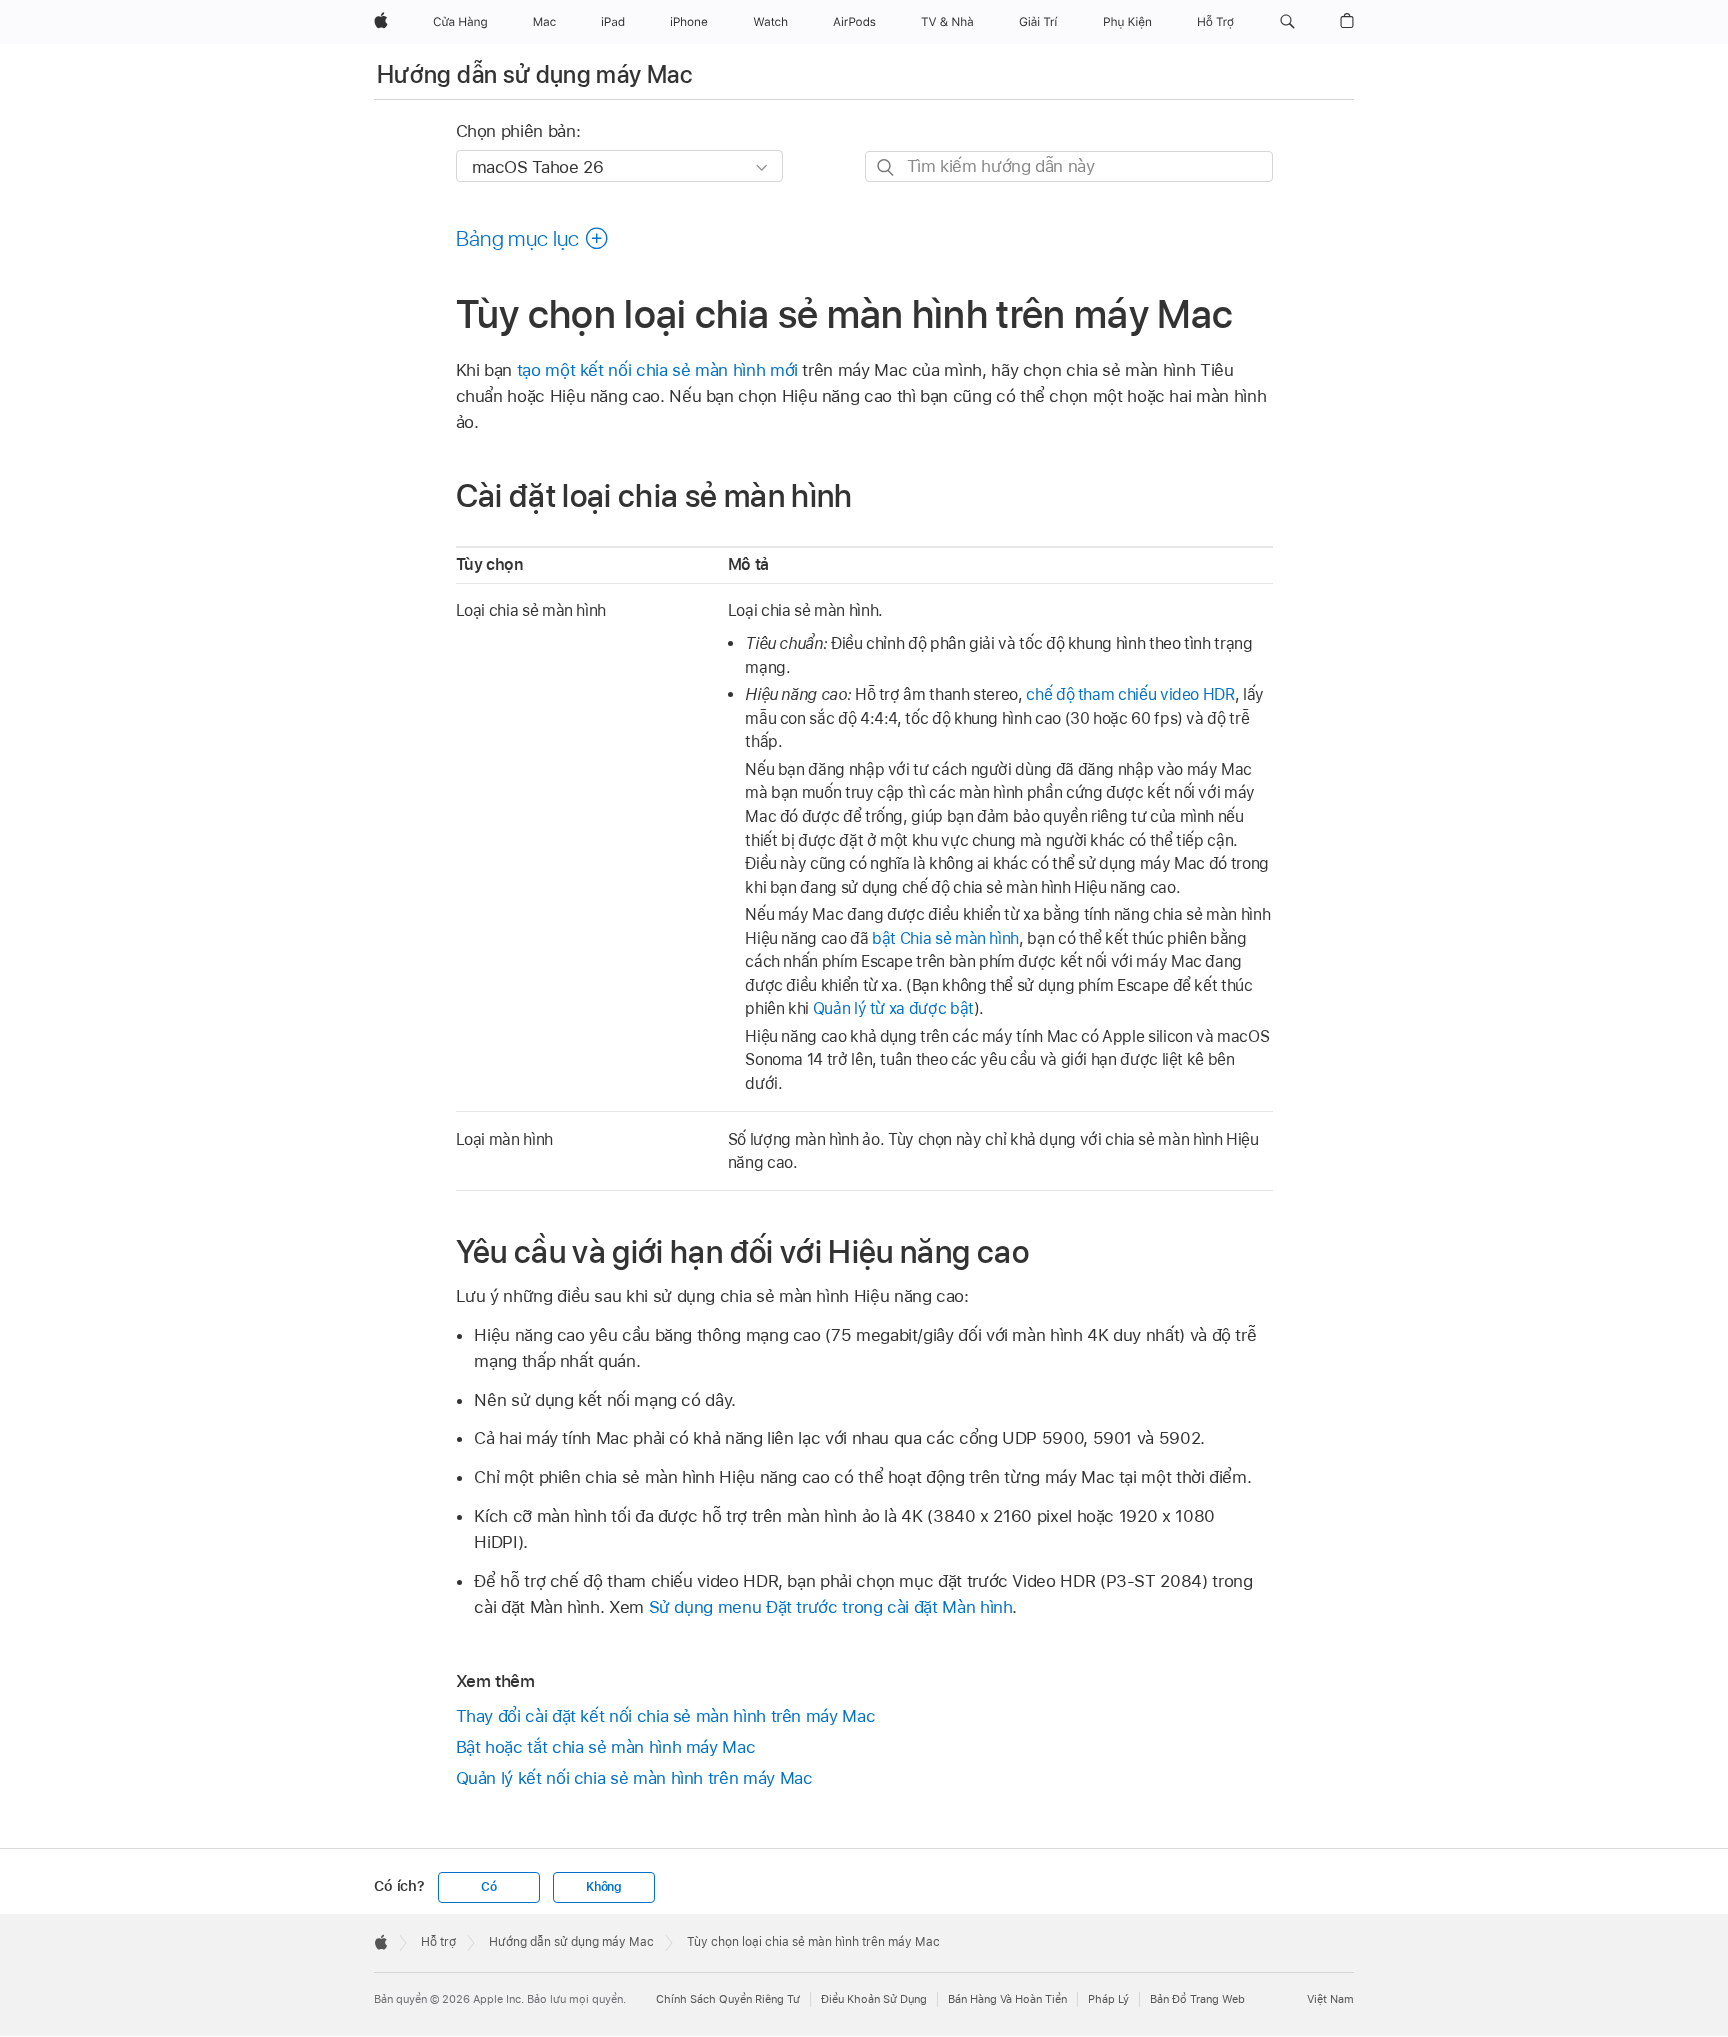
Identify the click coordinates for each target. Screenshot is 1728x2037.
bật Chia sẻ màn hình (945, 938)
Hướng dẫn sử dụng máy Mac (534, 74)
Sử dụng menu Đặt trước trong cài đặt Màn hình (831, 1607)
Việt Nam (1330, 1999)
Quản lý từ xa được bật (893, 1008)
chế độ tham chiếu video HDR (1130, 694)
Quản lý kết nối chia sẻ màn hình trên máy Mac (634, 1778)
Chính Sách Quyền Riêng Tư (728, 1999)
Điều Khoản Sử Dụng (874, 1999)
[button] (1287, 22)
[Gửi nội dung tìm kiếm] (886, 167)
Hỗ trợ (438, 1942)
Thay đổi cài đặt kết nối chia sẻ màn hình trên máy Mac (666, 1716)
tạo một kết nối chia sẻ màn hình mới (657, 370)
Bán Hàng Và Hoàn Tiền (1007, 1999)
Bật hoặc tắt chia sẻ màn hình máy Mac (606, 1747)
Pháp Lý (1108, 1999)
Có (489, 1887)
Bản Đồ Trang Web (1197, 1999)
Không (604, 1887)
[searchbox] (1069, 166)
